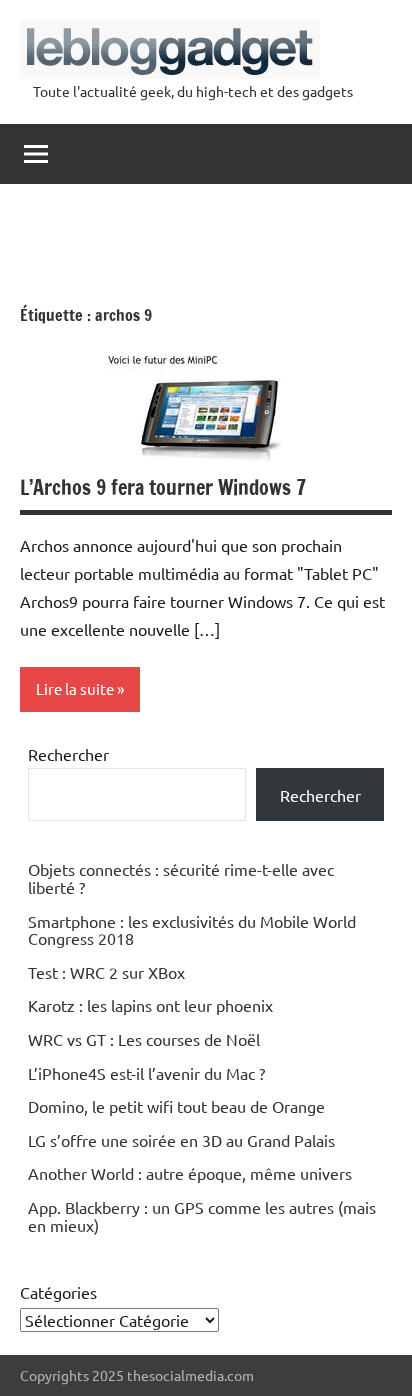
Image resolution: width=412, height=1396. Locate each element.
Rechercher (68, 754)
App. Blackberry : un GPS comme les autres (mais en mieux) (202, 1216)
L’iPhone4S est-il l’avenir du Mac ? (146, 1073)
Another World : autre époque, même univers (190, 1173)
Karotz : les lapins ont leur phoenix (150, 1005)
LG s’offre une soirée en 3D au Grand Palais (181, 1140)
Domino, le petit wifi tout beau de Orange (176, 1106)
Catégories (58, 1292)
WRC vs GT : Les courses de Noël (144, 1039)
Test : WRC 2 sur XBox (106, 972)
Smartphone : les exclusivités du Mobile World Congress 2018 (192, 930)
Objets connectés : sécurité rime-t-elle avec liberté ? (181, 878)
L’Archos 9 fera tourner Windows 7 (163, 487)
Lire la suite (75, 688)
